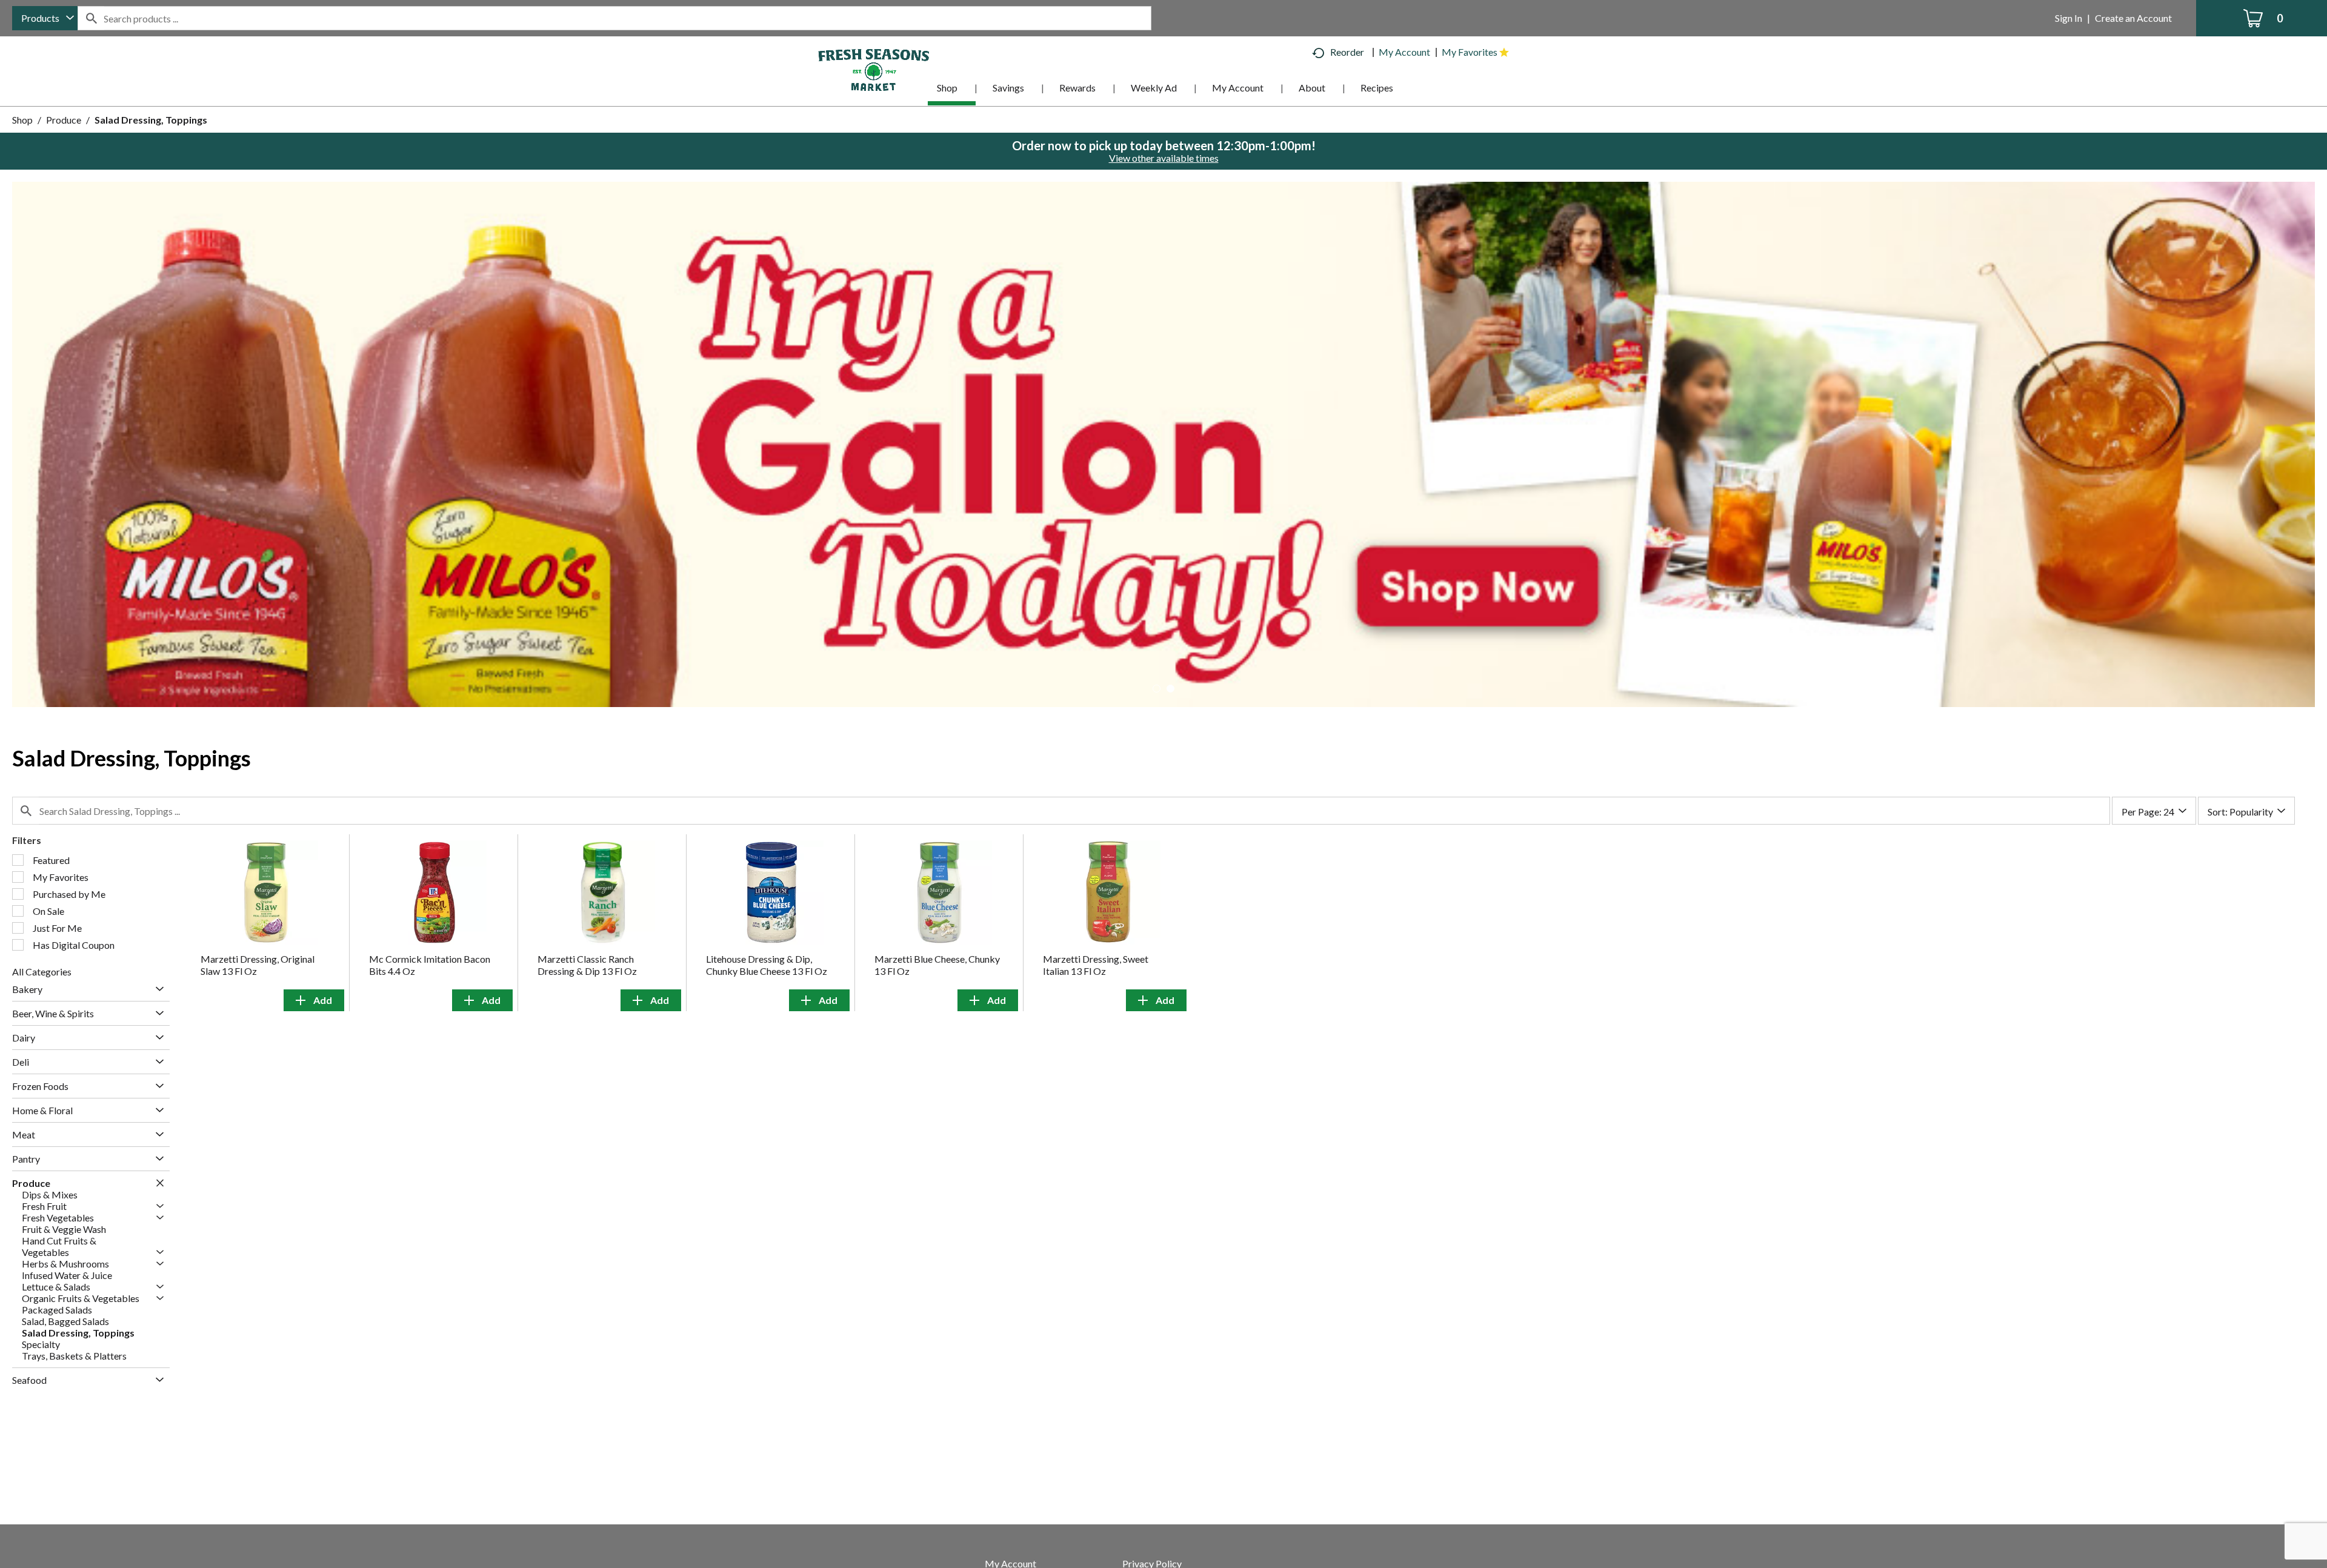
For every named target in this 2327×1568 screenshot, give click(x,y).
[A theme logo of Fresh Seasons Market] (874, 69)
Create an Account (2133, 18)
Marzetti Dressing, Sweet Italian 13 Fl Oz (1096, 965)
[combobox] (45, 18)
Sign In (2069, 18)
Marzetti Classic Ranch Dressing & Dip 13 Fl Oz (587, 965)
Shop (22, 120)
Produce (64, 120)
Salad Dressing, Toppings (151, 120)
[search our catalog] (91, 18)
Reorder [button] (1347, 52)
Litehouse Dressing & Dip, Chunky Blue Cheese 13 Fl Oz (767, 965)
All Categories (42, 972)
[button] (1163, 443)
